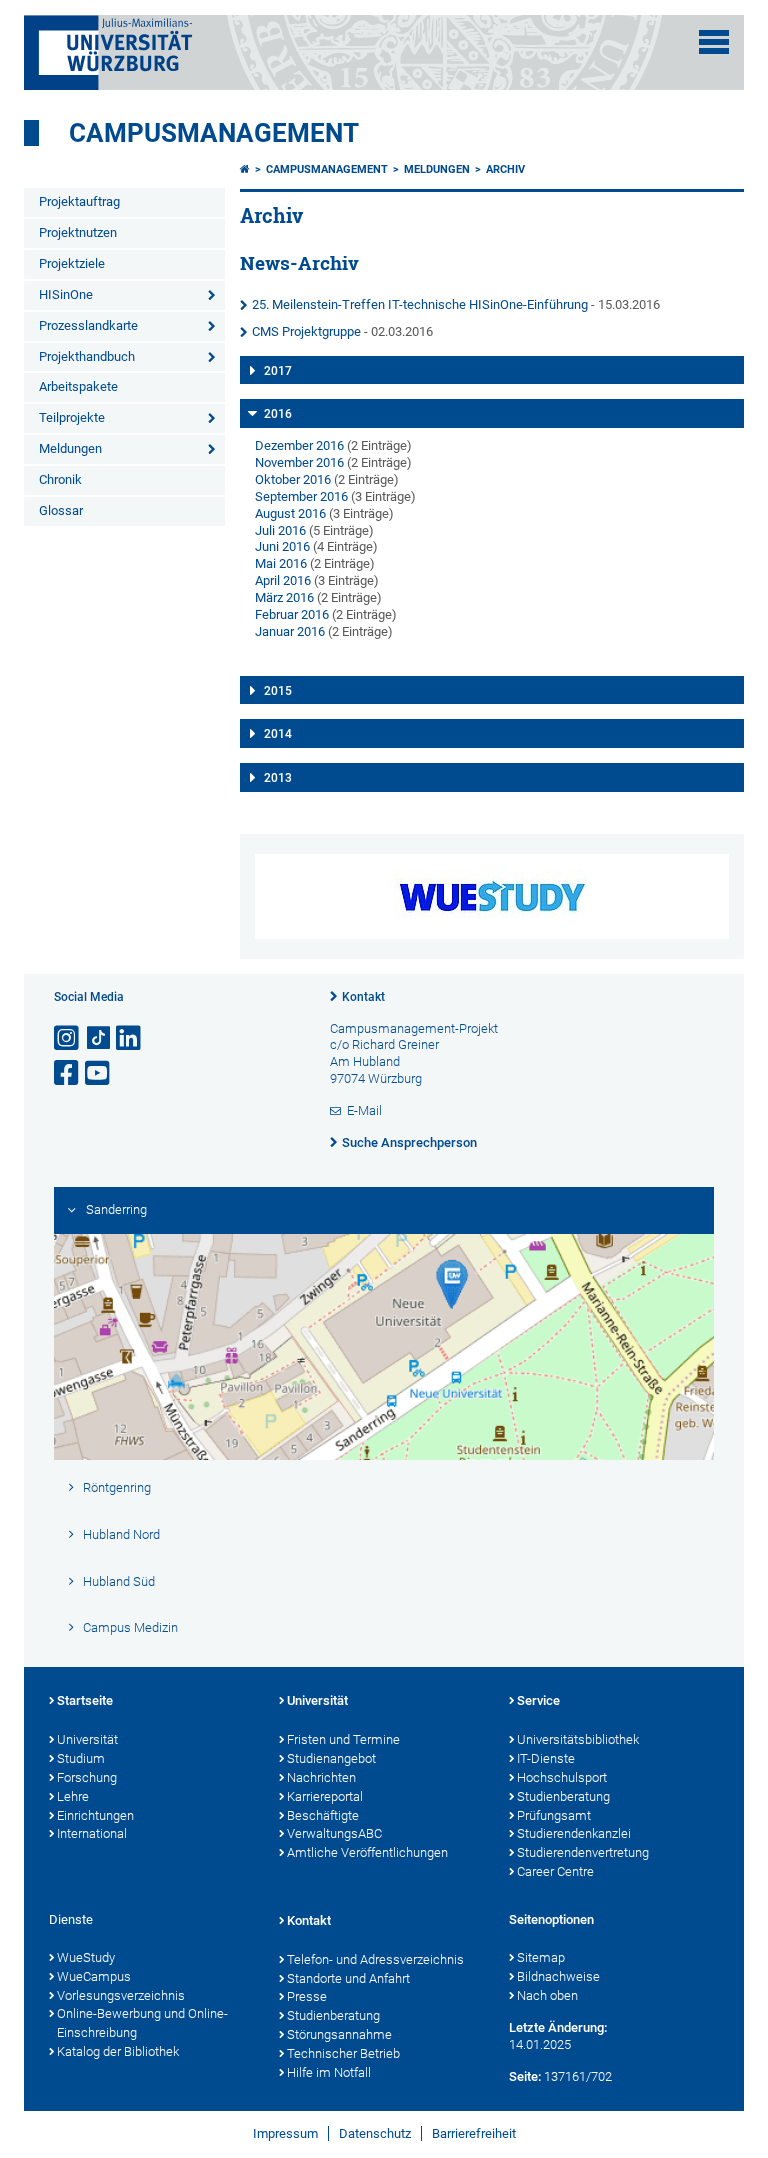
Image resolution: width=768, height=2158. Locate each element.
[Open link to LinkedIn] (130, 1038)
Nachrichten (321, 1777)
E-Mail (364, 1110)
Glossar (61, 510)
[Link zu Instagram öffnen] (68, 1038)
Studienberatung (563, 1796)
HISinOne (66, 294)
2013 (278, 778)
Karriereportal (325, 1796)
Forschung (87, 1777)
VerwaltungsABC (334, 1833)
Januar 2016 (290, 631)
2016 (278, 414)
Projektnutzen (78, 232)
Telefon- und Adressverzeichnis (375, 1959)
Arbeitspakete (78, 386)
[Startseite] (245, 169)
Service (538, 1700)
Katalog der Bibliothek (118, 2051)
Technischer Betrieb (343, 2053)
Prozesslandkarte (88, 325)
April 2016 (283, 580)
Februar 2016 (292, 614)
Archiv (505, 169)
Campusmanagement (214, 133)
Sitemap (541, 1957)
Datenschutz (375, 2133)
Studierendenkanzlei (574, 1833)
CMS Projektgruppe (306, 331)
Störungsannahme (339, 2034)
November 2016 (299, 462)
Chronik (60, 479)
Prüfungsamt (554, 1815)
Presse (307, 1996)
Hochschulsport (562, 1777)
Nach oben (547, 1995)
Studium (81, 1758)
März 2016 (284, 597)
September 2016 (301, 496)
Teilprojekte (72, 417)
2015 (278, 691)
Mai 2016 (281, 563)
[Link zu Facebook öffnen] (68, 1073)
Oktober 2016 (293, 479)
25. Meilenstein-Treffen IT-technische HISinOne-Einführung (420, 304)
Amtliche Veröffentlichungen (367, 1852)
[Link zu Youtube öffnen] (99, 1073)
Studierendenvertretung (583, 1852)
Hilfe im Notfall (329, 2072)
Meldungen (70, 448)
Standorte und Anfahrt (348, 1978)
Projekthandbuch (87, 356)
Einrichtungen (95, 1815)
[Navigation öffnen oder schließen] (714, 42)
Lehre (73, 1796)
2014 (278, 734)
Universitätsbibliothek (578, 1739)
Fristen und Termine (343, 1739)
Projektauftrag (79, 201)
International (92, 1833)
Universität (87, 1739)
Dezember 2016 (299, 445)
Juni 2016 (282, 546)
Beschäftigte (323, 1815)
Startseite (85, 1700)
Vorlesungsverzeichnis (121, 1995)
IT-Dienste (546, 1758)
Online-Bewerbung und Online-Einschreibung (142, 2023)
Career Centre (555, 1871)
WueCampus (94, 1976)
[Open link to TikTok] (99, 1038)
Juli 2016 (280, 530)
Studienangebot (331, 1758)
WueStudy (86, 1957)
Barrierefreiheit (474, 2133)
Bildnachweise (558, 1976)
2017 (278, 371)
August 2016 (290, 513)
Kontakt (363, 997)
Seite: (525, 2076)
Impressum (285, 2133)
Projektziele (72, 263)
